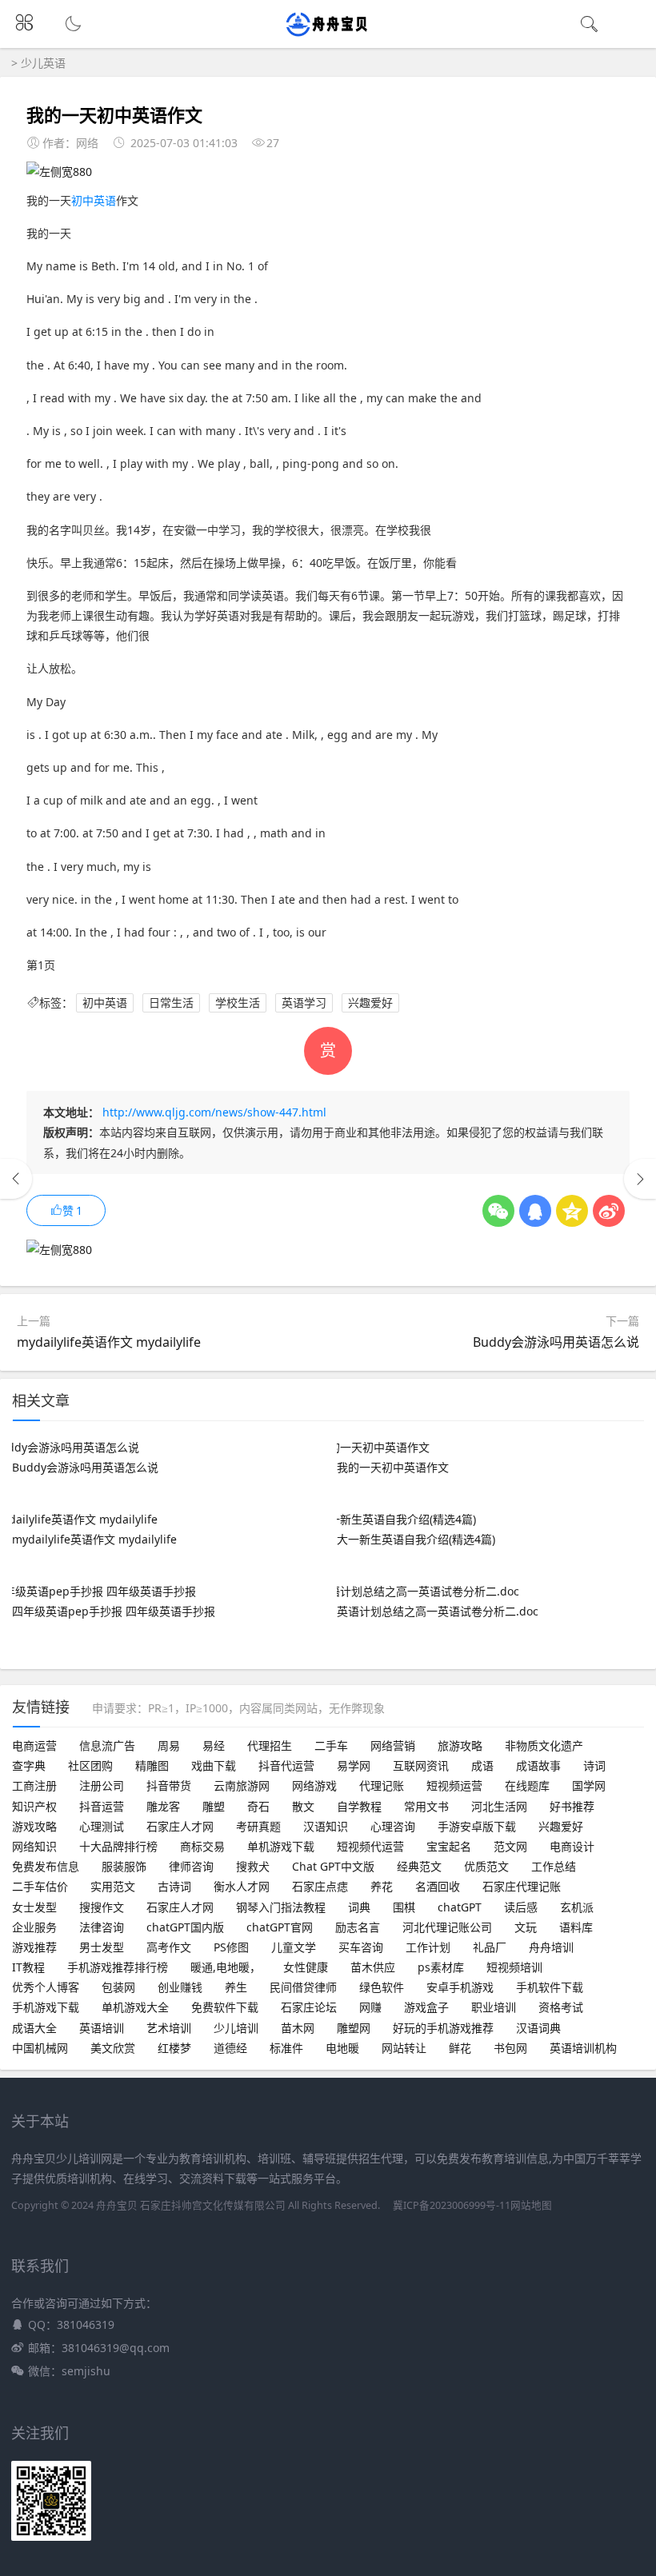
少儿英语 (43, 63)
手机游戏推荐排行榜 (118, 1967)
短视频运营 (454, 1785)
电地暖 (342, 2048)
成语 (482, 1765)
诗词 (594, 1765)
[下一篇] (640, 1179)
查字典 (29, 1765)
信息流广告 (107, 1745)
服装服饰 (124, 1866)
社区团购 (90, 1765)
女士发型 (34, 1907)
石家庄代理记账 (522, 1886)
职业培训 (494, 2007)
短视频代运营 (370, 1846)
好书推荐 (572, 1806)
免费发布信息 (46, 1866)
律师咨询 (191, 1866)
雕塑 (214, 1806)
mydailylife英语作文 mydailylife (109, 1342)
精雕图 (152, 1765)
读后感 (521, 1907)
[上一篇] (16, 1179)
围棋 (404, 1907)
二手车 (331, 1745)
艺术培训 (169, 2028)
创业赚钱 (180, 1987)
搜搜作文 (102, 1907)
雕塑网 (354, 2028)
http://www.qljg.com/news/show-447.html (214, 1112)
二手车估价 (40, 1886)
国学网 (589, 1785)
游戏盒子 (426, 2007)
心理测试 (102, 1826)
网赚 (370, 2007)
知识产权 (34, 1806)
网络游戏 (314, 1785)
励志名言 (358, 1927)
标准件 (286, 2048)
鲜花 (460, 2048)
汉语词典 (538, 2028)
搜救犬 (253, 1866)
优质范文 (486, 1866)
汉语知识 (326, 1826)
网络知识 (34, 1846)
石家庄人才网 (180, 1826)
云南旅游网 (242, 1785)
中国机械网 (40, 2048)
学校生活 (238, 1002)
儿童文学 (294, 1947)
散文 (303, 1806)
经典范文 (419, 1866)
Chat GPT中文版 (333, 1866)
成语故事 (538, 1765)
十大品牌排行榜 (118, 1846)
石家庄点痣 (320, 1886)
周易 (169, 1745)
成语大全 (34, 2028)
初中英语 (94, 200)
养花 (382, 1886)
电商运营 (34, 1745)
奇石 (258, 1806)
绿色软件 (382, 1987)
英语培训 (102, 2028)
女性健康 (306, 1967)
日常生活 (171, 1002)
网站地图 (531, 2205)
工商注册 (34, 1785)
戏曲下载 (214, 1765)
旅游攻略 (460, 1745)
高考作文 (169, 1947)
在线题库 (527, 1785)
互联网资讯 (421, 1765)
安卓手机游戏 (460, 1987)
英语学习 (304, 1002)
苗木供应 (373, 1967)
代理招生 (270, 1745)
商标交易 (202, 1846)
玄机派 (577, 1907)
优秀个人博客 (46, 1987)
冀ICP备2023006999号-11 (452, 2205)
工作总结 (554, 1866)
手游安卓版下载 (477, 1826)
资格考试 (561, 2007)
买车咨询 (361, 1947)
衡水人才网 (242, 1886)
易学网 (354, 1765)
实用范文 (113, 1886)
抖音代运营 (286, 1765)
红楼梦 (174, 2048)
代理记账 (382, 1785)
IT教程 (28, 1967)
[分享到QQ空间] (572, 1211)
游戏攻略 (34, 1826)
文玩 (526, 1927)
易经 (214, 1745)
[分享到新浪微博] (609, 1211)
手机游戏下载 (46, 2007)
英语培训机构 (583, 2048)
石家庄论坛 (309, 2007)
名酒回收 (438, 1886)
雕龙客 (163, 1806)
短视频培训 (514, 1967)
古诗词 (174, 1886)
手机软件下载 (550, 1987)
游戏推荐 (34, 1947)
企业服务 (34, 1927)
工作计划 (428, 1947)
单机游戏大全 (135, 2007)
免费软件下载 (225, 2007)
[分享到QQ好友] (535, 1211)
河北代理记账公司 (447, 1927)
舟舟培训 (551, 1947)
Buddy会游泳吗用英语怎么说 (556, 1342)
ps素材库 (441, 1967)
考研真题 (258, 1826)
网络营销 (393, 1745)
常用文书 (426, 1806)
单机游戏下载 (281, 1846)
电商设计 (572, 1846)
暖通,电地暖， (226, 1967)
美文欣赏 (113, 2048)
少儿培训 (236, 2028)
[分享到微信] (498, 1211)
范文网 (510, 1846)
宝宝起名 (449, 1846)
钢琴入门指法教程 (281, 1907)
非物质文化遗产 (544, 1745)
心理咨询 (393, 1826)
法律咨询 (102, 1927)
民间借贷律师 (303, 1987)
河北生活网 (499, 1806)
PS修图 (231, 1947)
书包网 (510, 2048)
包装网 (118, 1987)
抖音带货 (169, 1785)
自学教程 (359, 1806)
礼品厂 (490, 1947)
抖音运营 (102, 1806)
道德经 (230, 2048)
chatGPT (460, 1907)
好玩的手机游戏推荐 (443, 2028)
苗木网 (298, 2028)
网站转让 (404, 2048)
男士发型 (102, 1947)
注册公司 (102, 1785)
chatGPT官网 (280, 1927)
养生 (236, 1987)
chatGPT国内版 (185, 1927)
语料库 (576, 1927)
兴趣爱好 (370, 1002)
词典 (359, 1907)
